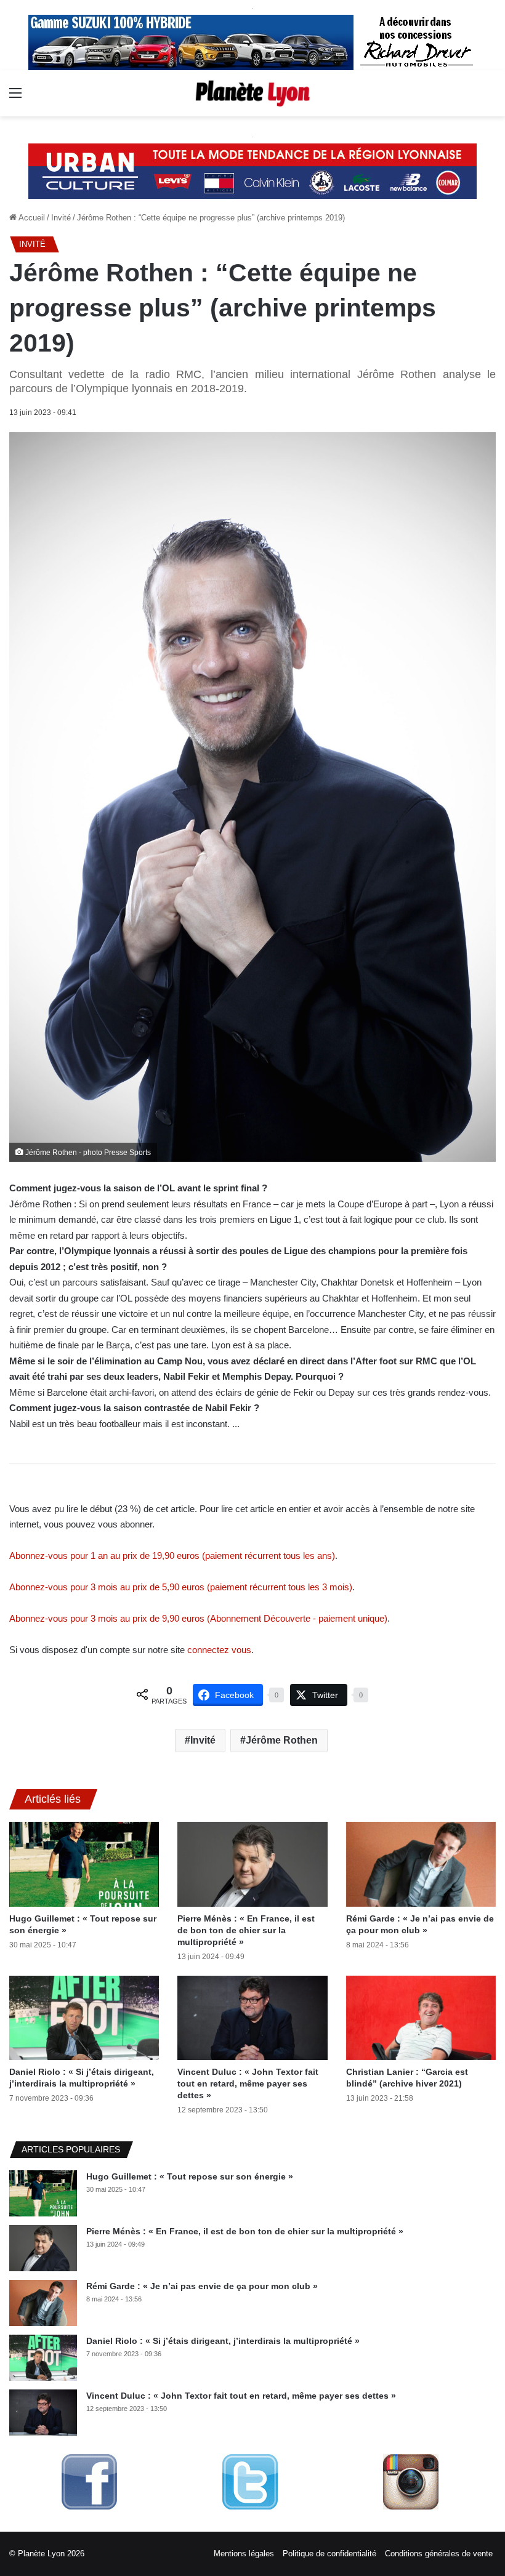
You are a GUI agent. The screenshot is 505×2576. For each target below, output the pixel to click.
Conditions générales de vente (439, 2554)
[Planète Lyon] (252, 93)
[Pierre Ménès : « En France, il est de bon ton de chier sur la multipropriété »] (252, 1864)
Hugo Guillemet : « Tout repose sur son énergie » (190, 2176)
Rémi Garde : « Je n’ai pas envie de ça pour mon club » (202, 2286)
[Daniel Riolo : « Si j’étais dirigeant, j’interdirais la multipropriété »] (84, 2018)
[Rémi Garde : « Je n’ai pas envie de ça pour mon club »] (421, 1864)
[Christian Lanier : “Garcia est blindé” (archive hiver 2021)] (421, 2018)
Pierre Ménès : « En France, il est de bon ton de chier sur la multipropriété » (246, 1930)
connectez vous (219, 1650)
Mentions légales (244, 2554)
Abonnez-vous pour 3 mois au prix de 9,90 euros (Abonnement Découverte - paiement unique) (198, 1618)
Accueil (31, 218)
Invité (61, 218)
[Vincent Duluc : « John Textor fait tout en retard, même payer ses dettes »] (252, 2018)
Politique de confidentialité (329, 2554)
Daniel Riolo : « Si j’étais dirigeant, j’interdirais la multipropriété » (223, 2341)
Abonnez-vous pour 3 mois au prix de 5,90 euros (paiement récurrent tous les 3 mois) (181, 1587)
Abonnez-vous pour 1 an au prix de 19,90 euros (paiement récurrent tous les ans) (172, 1556)
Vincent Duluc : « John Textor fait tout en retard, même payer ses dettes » (248, 2083)
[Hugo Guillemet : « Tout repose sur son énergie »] (84, 1864)
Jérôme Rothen (282, 1740)
